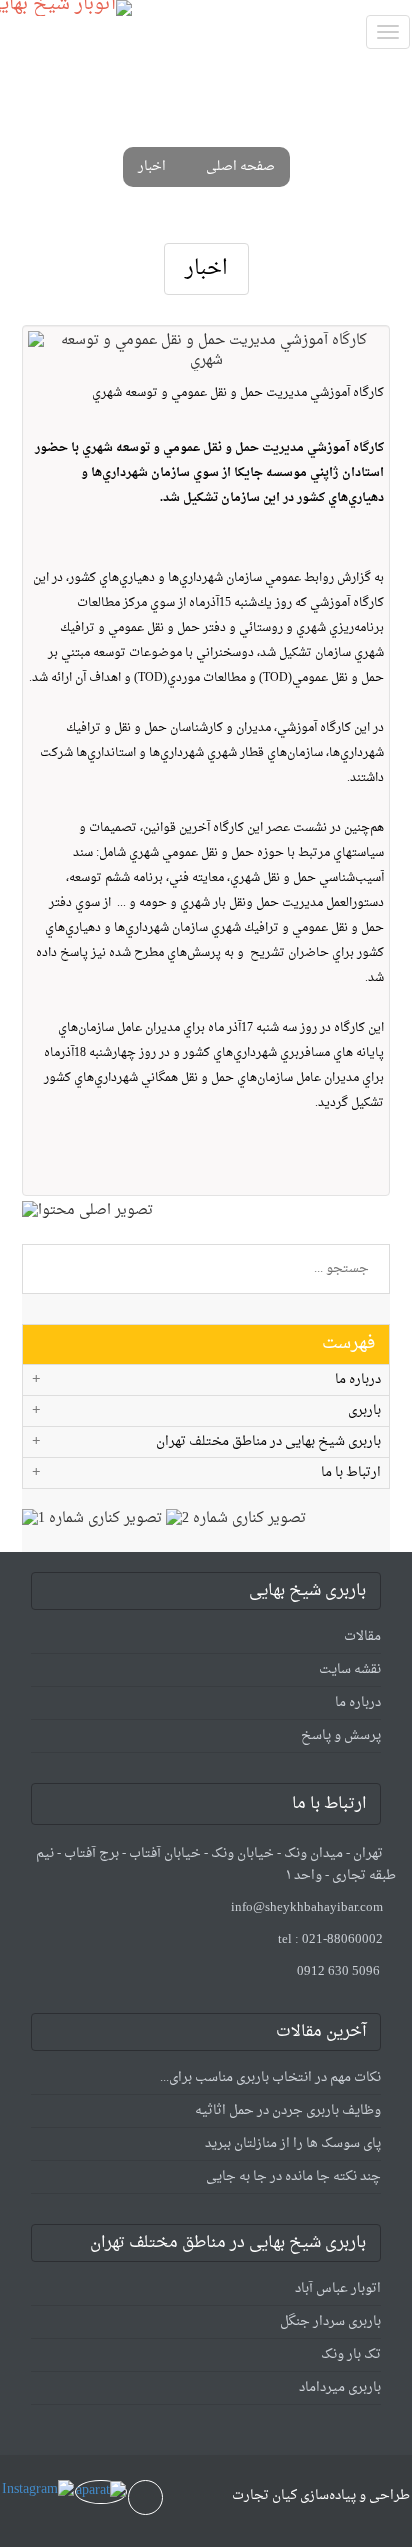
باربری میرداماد (340, 2387)
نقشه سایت (350, 1669)
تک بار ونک (351, 2354)
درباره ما (358, 1702)
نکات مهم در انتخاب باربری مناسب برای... (270, 2077)
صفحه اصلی (240, 167)
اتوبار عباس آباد (338, 2288)
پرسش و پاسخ (341, 1735)
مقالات (362, 1636)
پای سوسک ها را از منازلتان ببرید (293, 2143)
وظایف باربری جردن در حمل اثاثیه (288, 2110)
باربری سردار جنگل (330, 2321)
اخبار (152, 167)
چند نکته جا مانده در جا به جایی (293, 2176)
